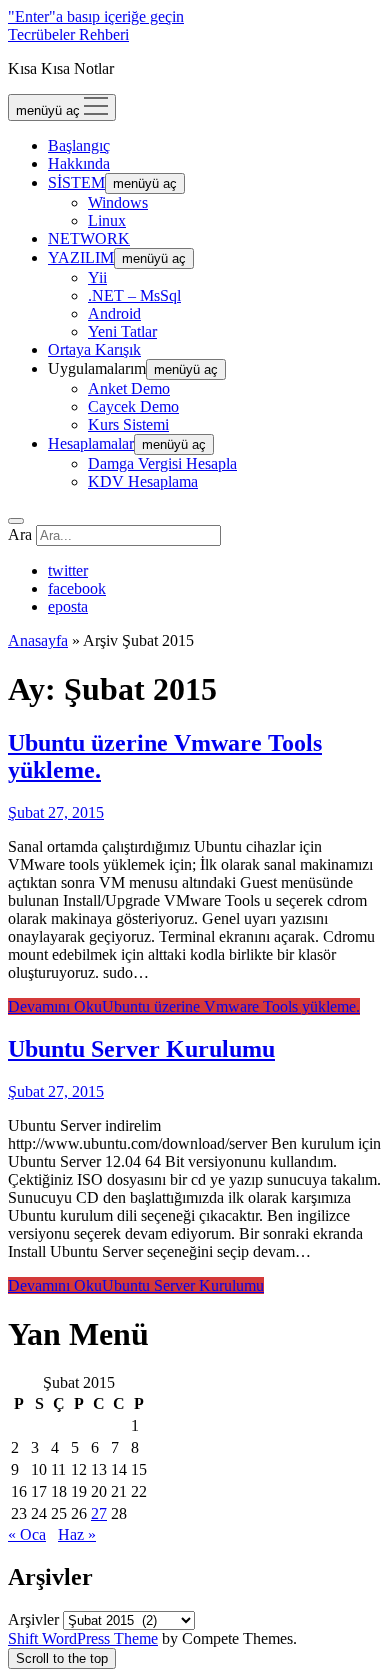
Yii (97, 277)
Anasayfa (38, 640)
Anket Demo (129, 388)
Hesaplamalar (91, 443)
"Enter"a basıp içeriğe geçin (96, 16)
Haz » (77, 1534)
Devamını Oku (184, 1006)
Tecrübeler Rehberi (68, 34)
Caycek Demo (133, 406)
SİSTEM (76, 182)
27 (99, 1513)
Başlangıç (79, 145)
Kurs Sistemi (128, 424)
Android (114, 313)
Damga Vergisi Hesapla (162, 463)
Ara (20, 534)
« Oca (27, 1534)
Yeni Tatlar (122, 331)
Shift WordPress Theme (83, 1638)
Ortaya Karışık (94, 349)
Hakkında (79, 163)
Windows (118, 202)
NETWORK (89, 238)
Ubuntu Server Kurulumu (141, 1049)
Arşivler (33, 1619)
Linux (107, 220)
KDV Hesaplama (143, 481)
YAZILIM (81, 257)
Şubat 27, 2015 (56, 812)
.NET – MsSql (134, 295)
